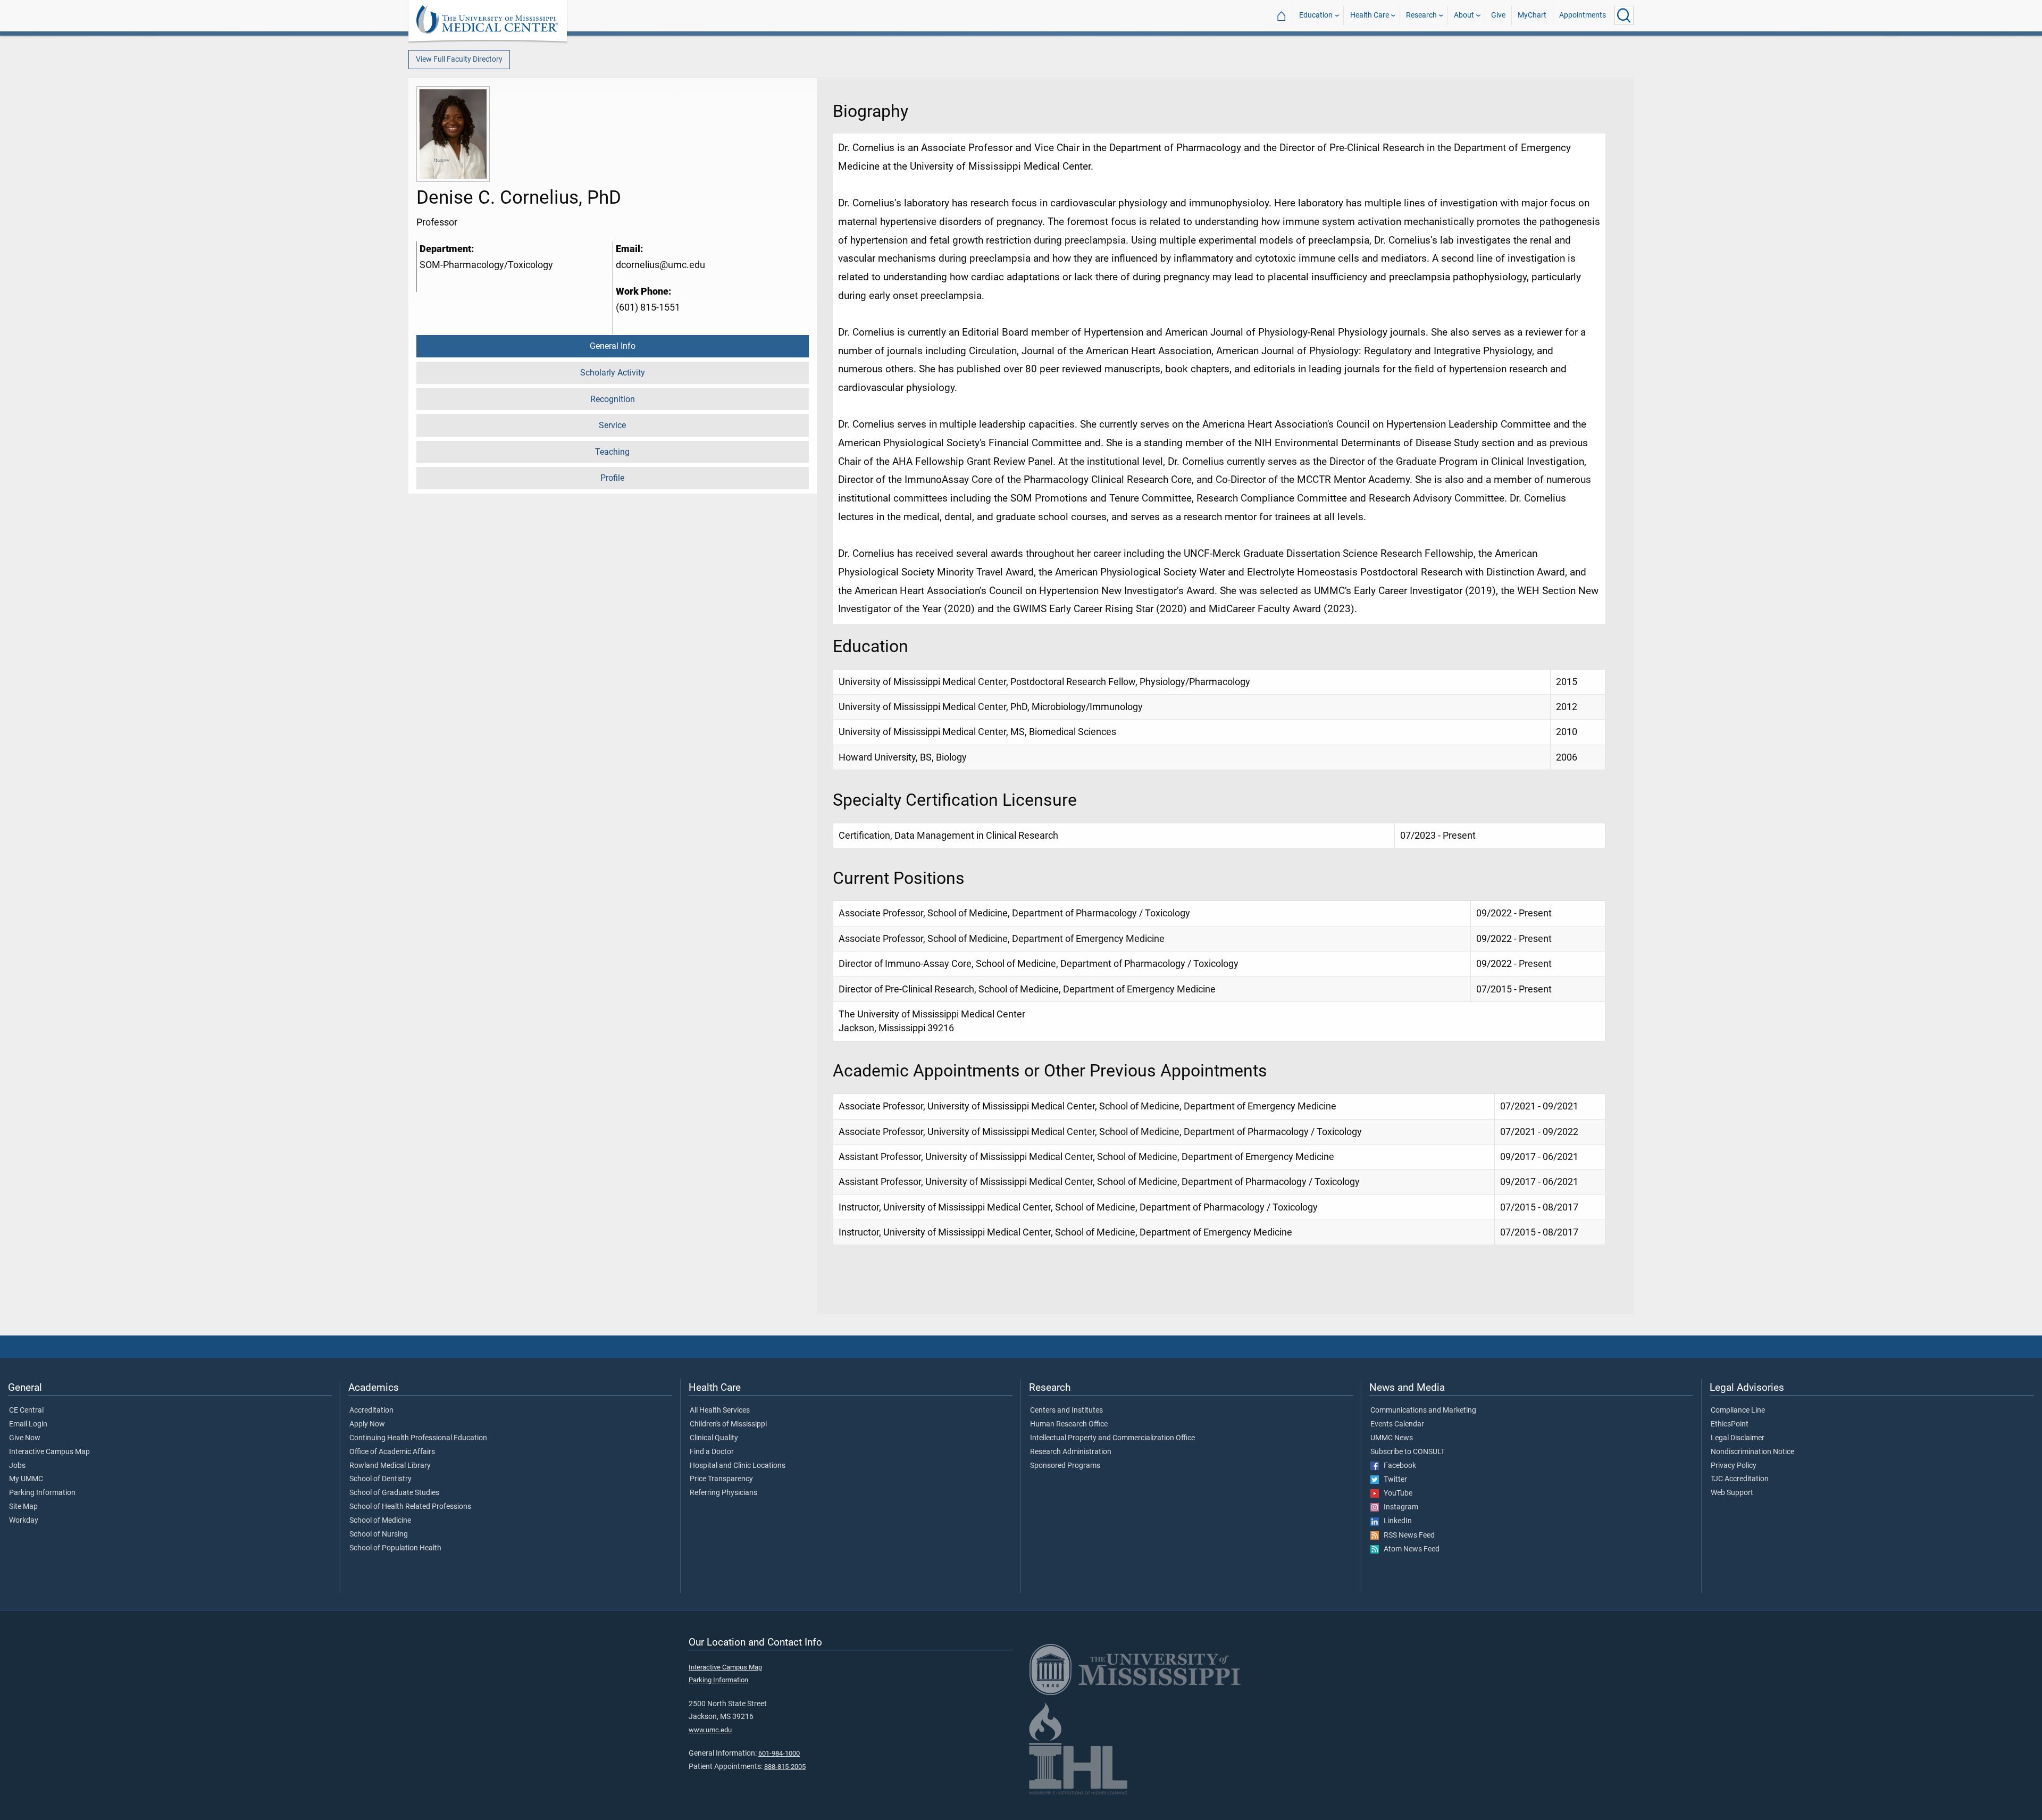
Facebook (1397, 1466)
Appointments (1583, 15)
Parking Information (42, 1493)
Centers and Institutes (1066, 1410)
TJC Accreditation (1740, 1479)
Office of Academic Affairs (392, 1452)
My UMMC (26, 1479)
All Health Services (720, 1410)
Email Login (28, 1424)
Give (1498, 15)
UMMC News (1392, 1438)
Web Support (1732, 1493)
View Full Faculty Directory (459, 59)
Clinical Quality (714, 1438)
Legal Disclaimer (1738, 1438)
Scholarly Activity (613, 373)
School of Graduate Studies (394, 1493)
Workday (24, 1521)
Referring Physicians (723, 1493)
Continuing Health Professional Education (418, 1438)
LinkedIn (1395, 1521)
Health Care (1370, 15)
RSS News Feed (1407, 1535)
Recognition (613, 399)
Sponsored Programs (1065, 1466)
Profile (612, 478)
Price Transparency (721, 1479)
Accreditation (371, 1410)
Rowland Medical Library (390, 1466)
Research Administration (1071, 1452)
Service (612, 425)
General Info (613, 346)
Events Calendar (1397, 1424)
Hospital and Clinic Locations (738, 1466)
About (1464, 15)
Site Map (23, 1507)
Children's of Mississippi (728, 1424)
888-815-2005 (785, 1767)
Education (1316, 15)
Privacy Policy (1734, 1466)
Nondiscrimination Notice (1752, 1452)
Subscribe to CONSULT (1408, 1452)
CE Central (26, 1410)
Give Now (25, 1438)
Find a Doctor (712, 1452)
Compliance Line (1738, 1410)
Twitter (1393, 1480)
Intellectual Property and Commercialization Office (1112, 1438)
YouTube (1396, 1493)
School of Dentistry (380, 1479)
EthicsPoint (1730, 1424)
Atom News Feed (1409, 1549)
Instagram (1399, 1507)
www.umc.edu (710, 1730)
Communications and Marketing (1423, 1410)
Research (1421, 15)
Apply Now (367, 1424)
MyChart (1532, 15)
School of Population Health (395, 1548)
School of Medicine (380, 1521)
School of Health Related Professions (410, 1507)
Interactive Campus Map (49, 1452)
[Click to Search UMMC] (1624, 15)
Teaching (612, 452)
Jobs (17, 1466)
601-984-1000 (779, 1753)
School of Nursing (379, 1534)
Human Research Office (1069, 1424)
